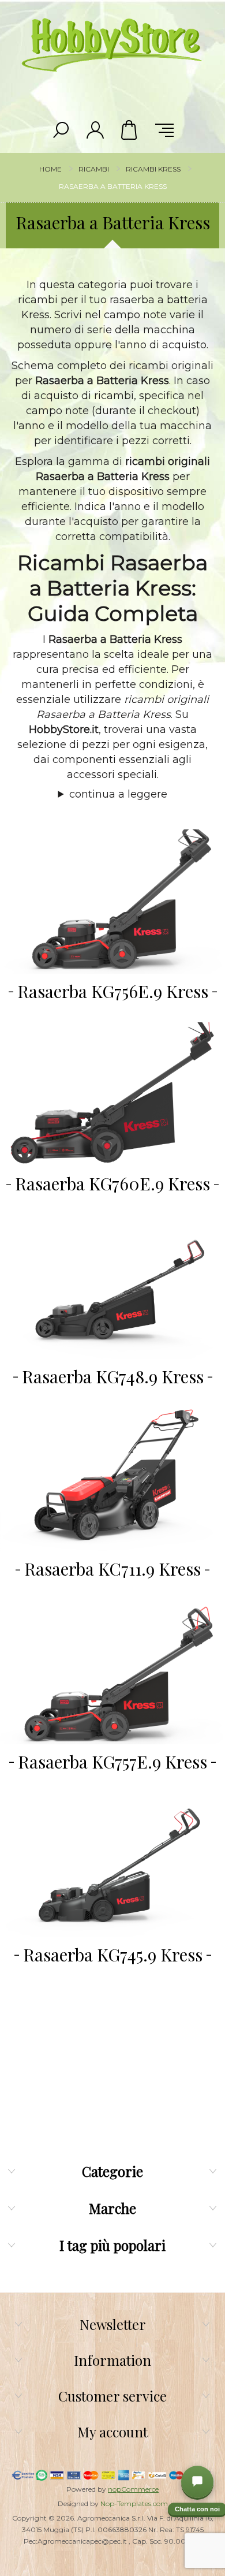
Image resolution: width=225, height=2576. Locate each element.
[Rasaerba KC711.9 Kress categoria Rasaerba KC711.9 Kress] (112, 1480)
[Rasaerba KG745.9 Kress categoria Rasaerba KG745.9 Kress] (112, 1865)
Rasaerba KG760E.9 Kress (112, 1183)
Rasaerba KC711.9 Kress (112, 1569)
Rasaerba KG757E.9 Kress (112, 1762)
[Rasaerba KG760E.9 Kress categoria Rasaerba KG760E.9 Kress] (112, 1095)
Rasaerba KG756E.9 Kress (113, 991)
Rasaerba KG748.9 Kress (113, 1376)
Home (50, 169)
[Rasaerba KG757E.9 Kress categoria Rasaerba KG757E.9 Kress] (112, 1672)
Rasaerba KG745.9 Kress (113, 1955)
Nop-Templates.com (134, 2504)
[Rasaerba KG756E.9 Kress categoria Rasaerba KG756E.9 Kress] (112, 902)
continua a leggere (118, 794)
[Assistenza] (197, 2482)
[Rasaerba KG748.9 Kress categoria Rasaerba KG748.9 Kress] (112, 1287)
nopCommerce (133, 2489)
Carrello (130, 130)
